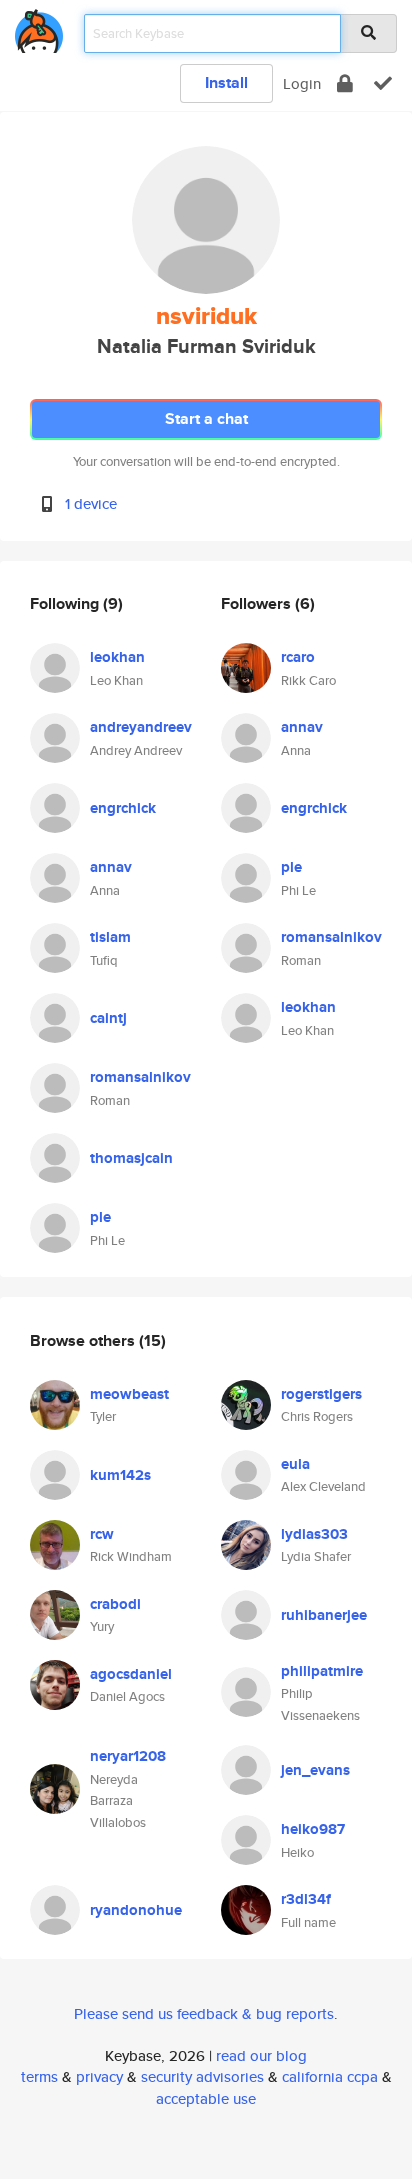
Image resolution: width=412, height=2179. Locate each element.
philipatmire (322, 1671)
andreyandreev (141, 727)
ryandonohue (136, 1910)
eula (295, 1464)
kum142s (120, 1475)
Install (226, 82)
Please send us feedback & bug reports (204, 2013)
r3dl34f (306, 1899)
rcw (102, 1534)
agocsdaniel (131, 1674)
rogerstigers (321, 1394)
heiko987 (313, 1829)
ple (100, 1217)
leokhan (117, 657)
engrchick (123, 808)
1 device (91, 503)
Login (302, 83)
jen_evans (315, 1770)
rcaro (298, 657)
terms (39, 2076)
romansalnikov (140, 1077)
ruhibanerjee (324, 1615)
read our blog (261, 2055)
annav (111, 867)
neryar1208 (128, 1756)
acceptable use (206, 2098)
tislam (110, 937)
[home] (39, 27)
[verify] (383, 83)
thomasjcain (131, 1158)
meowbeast (129, 1394)
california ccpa (330, 2076)
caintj (108, 1018)
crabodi (115, 1604)
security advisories (202, 2076)
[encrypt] (345, 83)
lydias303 (314, 1534)
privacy (99, 2076)
